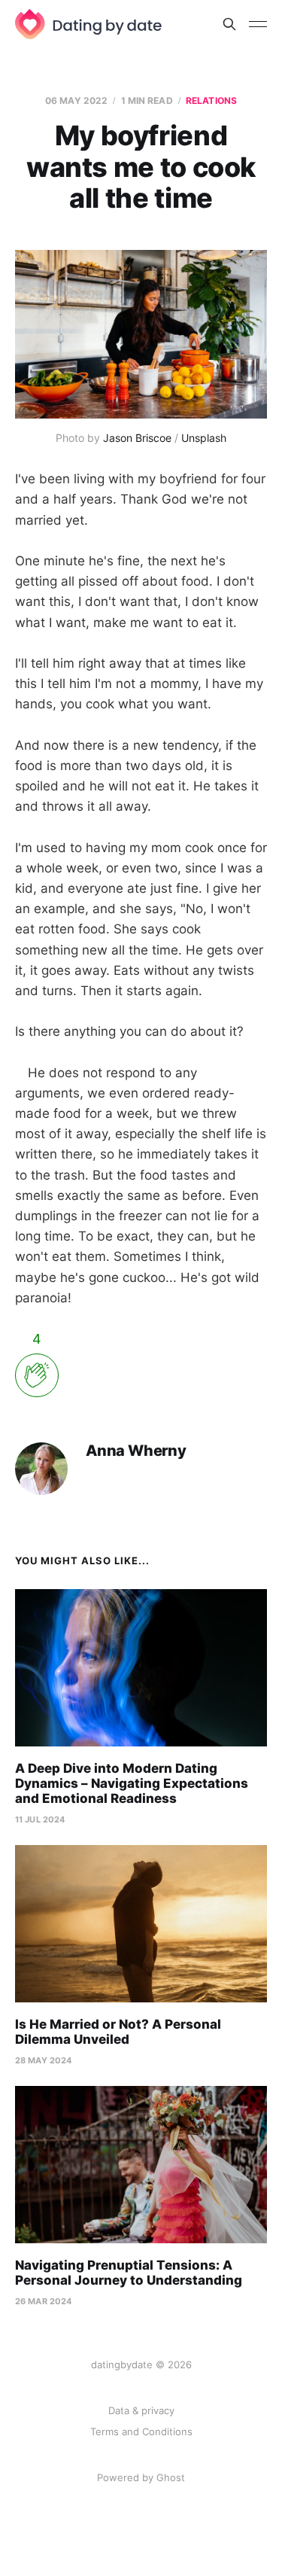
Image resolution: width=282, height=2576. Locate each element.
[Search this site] (229, 24)
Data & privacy (141, 2410)
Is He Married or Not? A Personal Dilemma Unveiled (118, 2032)
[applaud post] (37, 1375)
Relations (211, 100)
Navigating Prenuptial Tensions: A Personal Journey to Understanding (129, 2273)
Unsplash (204, 438)
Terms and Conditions (141, 2431)
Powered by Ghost (141, 2477)
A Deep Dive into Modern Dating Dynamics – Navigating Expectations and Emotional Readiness (132, 1783)
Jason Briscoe (137, 438)
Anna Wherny (136, 1451)
